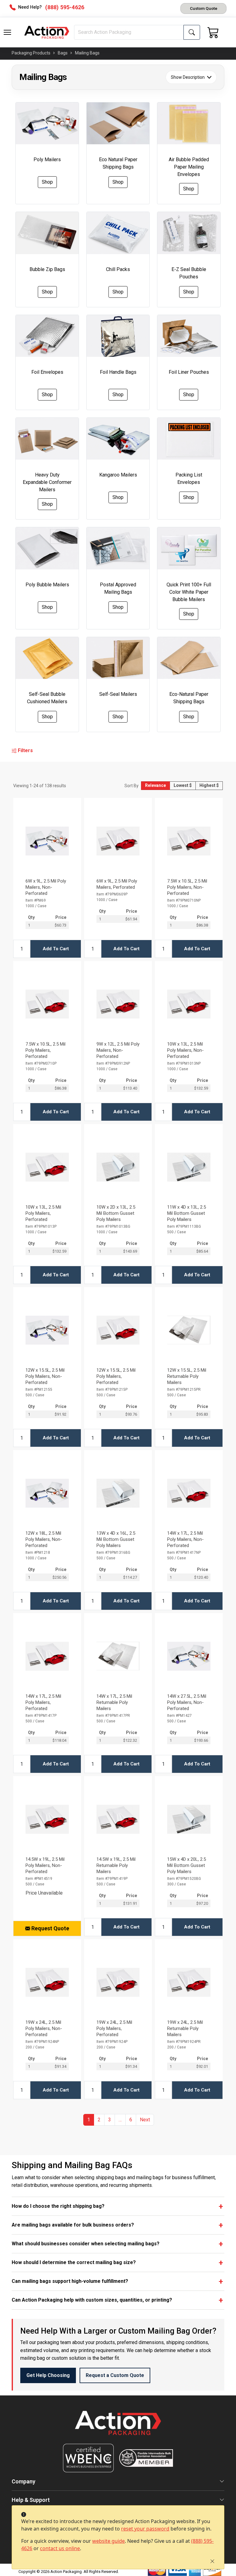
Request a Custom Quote (115, 2375)
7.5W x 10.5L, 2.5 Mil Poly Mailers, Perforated (45, 1050)
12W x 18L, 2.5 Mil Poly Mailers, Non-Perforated (44, 1539)
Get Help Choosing (48, 2375)
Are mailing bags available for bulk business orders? (73, 2225)
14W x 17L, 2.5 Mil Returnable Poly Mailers (114, 1702)
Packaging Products (31, 53)
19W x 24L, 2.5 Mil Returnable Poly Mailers (185, 2028)
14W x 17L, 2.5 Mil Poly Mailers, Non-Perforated (185, 1539)
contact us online (60, 2548)
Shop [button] (47, 182)
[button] (7, 32)
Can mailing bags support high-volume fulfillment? (70, 2281)
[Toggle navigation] (7, 32)
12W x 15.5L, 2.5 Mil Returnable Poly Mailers (187, 1376)
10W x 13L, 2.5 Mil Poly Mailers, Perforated (43, 1213)
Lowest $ (183, 785)
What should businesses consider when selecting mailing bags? (86, 2244)
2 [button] (99, 2120)
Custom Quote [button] (204, 8)
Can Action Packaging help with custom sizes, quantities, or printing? (92, 2300)
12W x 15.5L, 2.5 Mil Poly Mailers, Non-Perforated (45, 1376)
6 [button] (131, 2120)
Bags (63, 53)
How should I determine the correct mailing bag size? (74, 2262)
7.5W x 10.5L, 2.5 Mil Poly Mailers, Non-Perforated (187, 887)
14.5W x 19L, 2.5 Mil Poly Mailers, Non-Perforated (45, 1865)
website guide (108, 2541)
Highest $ (209, 785)
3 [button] (110, 2120)
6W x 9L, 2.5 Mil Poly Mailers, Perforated (117, 884)
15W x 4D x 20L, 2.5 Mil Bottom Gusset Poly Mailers (187, 1865)
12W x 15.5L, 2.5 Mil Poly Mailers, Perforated (116, 1376)
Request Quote (50, 1928)
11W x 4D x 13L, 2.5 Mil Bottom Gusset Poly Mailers (187, 1213)
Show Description (188, 77)
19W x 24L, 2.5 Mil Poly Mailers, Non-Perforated (44, 2028)
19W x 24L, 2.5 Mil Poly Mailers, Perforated (114, 2028)
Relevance (155, 785)
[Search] (192, 32)
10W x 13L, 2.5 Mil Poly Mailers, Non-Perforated (185, 1050)
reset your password (145, 2529)
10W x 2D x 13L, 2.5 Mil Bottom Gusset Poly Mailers (116, 1213)
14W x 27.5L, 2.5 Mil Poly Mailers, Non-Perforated (187, 1702)
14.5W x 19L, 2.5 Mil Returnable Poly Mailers (116, 1865)
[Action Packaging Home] (118, 2427)
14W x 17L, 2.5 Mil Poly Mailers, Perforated (43, 1702)
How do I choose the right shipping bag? (58, 2206)
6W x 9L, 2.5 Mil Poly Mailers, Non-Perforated (46, 887)
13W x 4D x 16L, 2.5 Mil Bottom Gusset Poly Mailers (116, 1539)
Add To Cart (56, 949)
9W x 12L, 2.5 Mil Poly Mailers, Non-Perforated (118, 1050)
